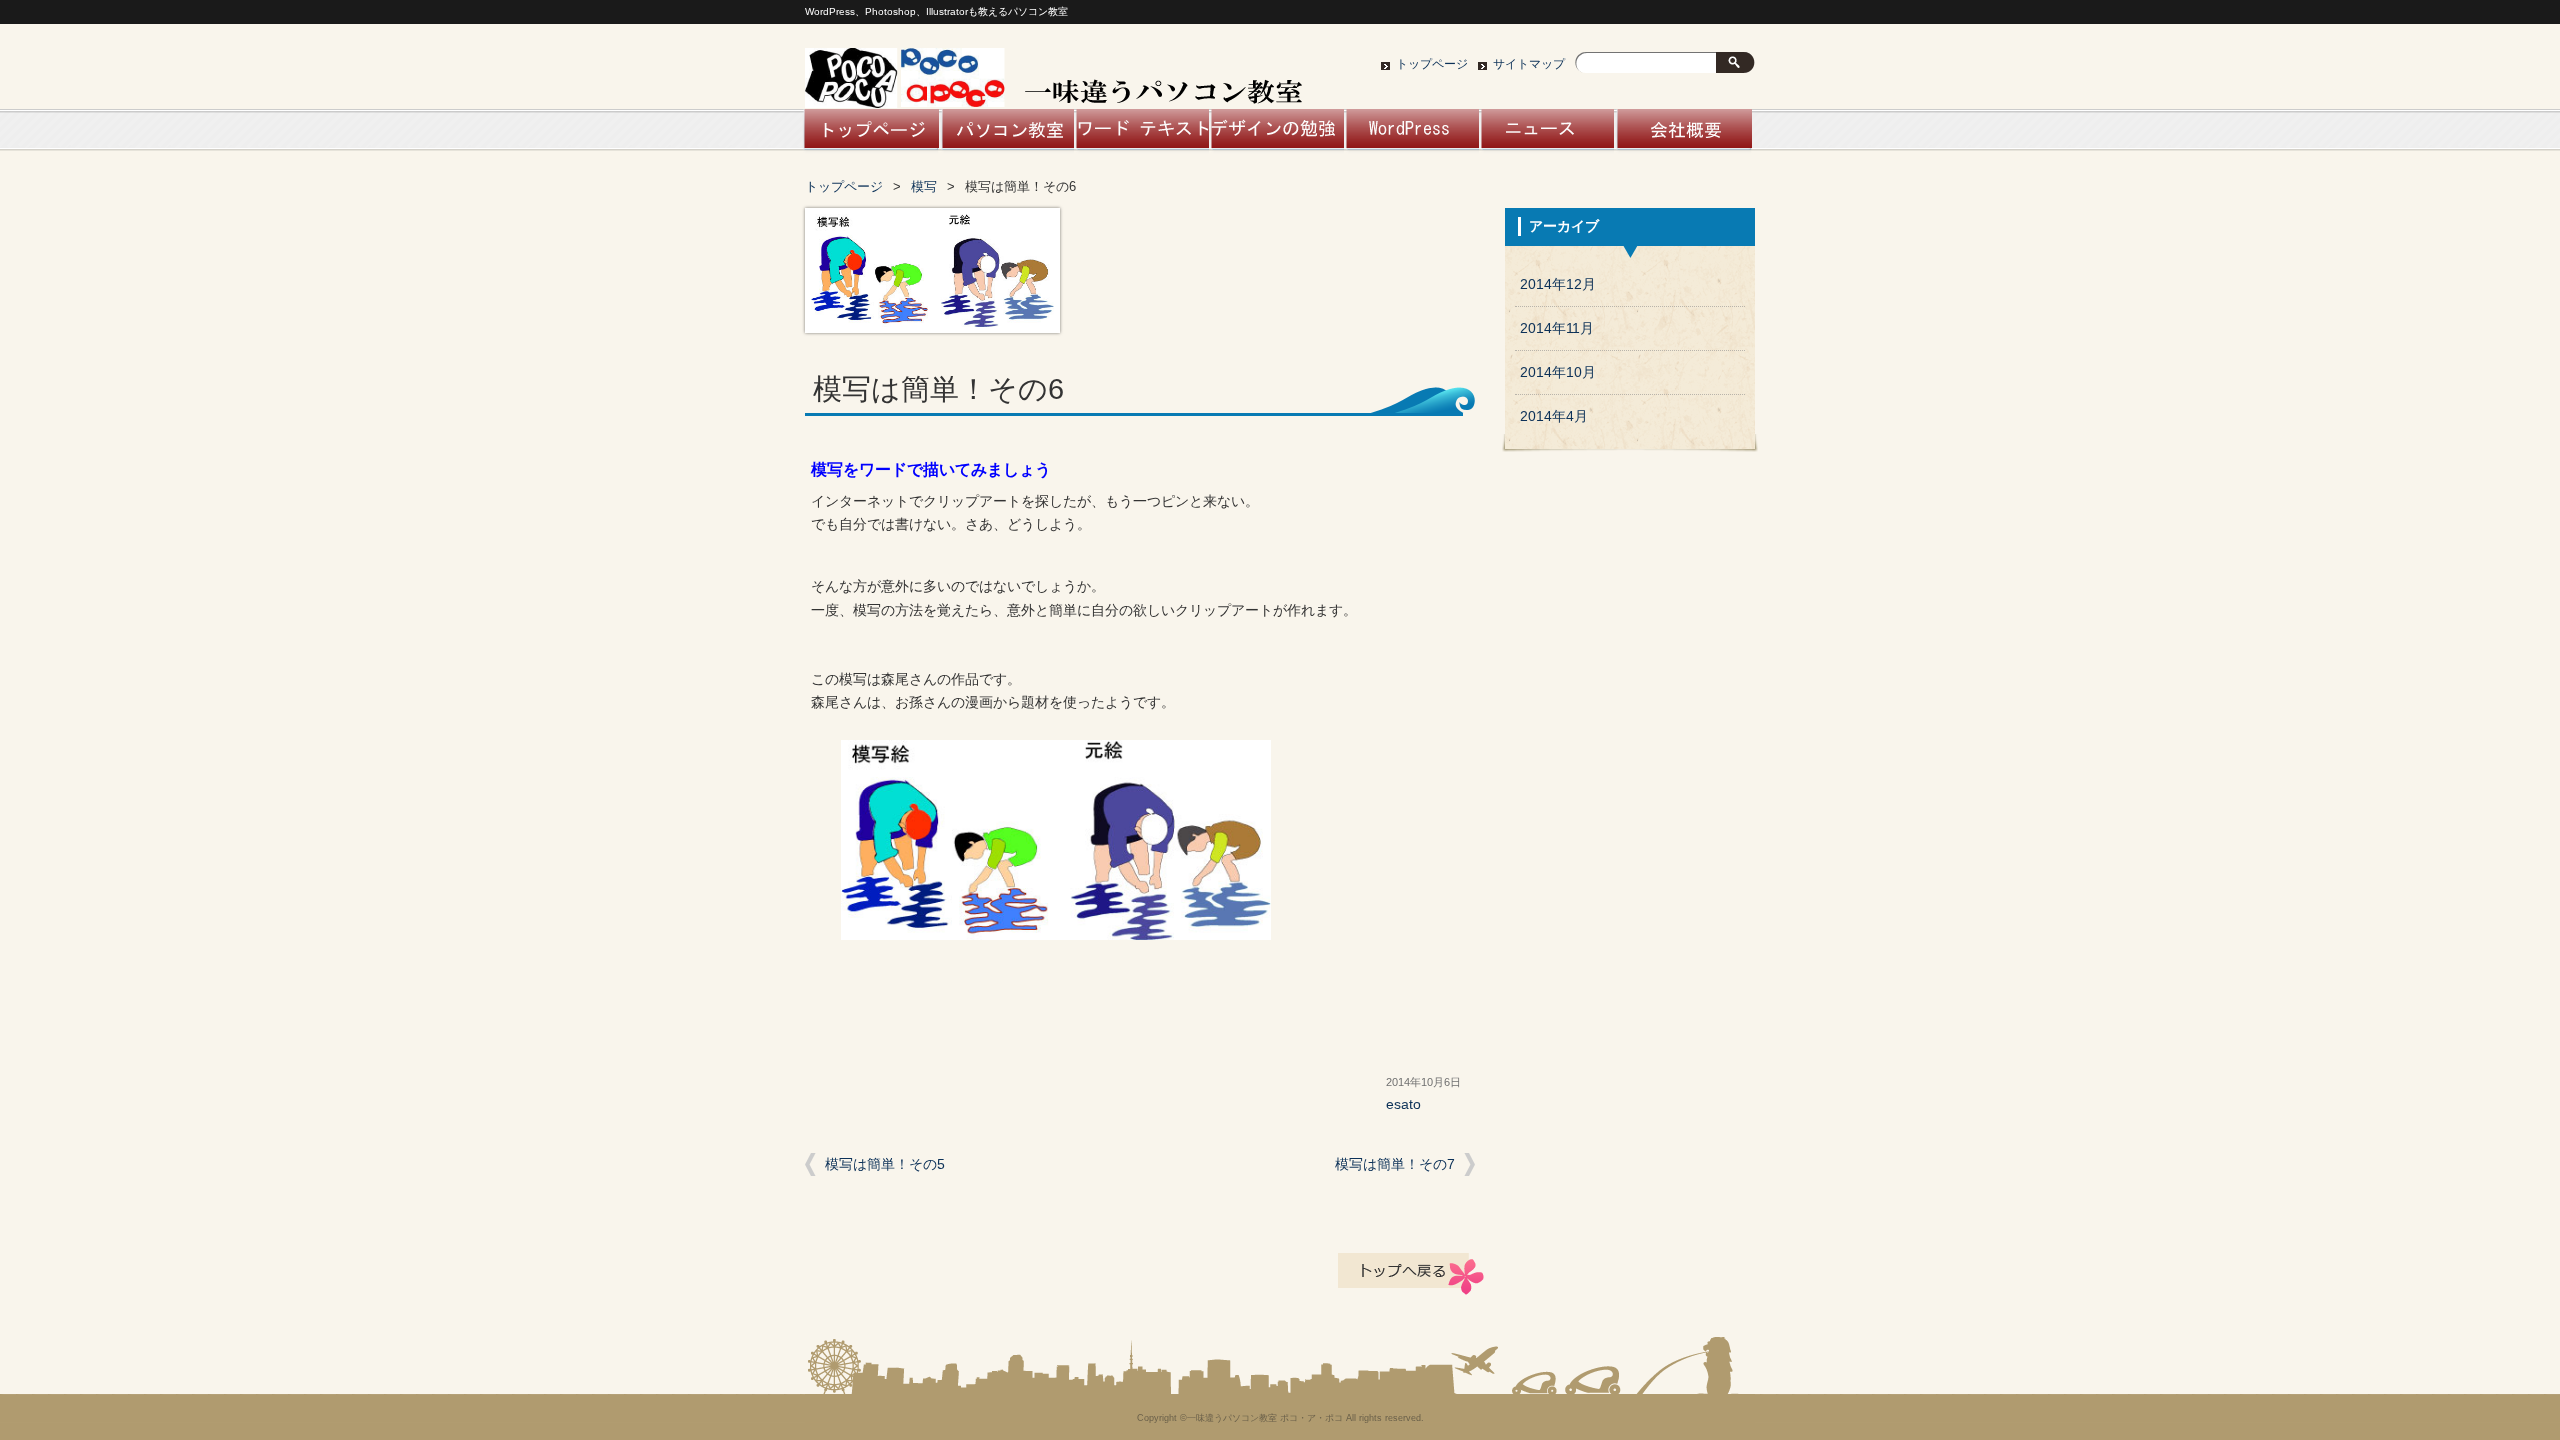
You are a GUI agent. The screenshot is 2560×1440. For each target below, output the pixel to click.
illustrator (1276, 135)
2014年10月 (1558, 372)
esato (1403, 1104)
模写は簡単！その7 (1395, 1164)
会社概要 (1681, 135)
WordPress (1411, 135)
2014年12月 (1558, 284)
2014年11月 (1557, 328)
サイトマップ (1529, 64)
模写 (924, 186)
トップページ (1432, 64)
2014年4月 (1554, 416)
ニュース (1546, 135)
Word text (1141, 135)
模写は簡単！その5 (885, 1164)
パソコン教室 (1006, 135)
